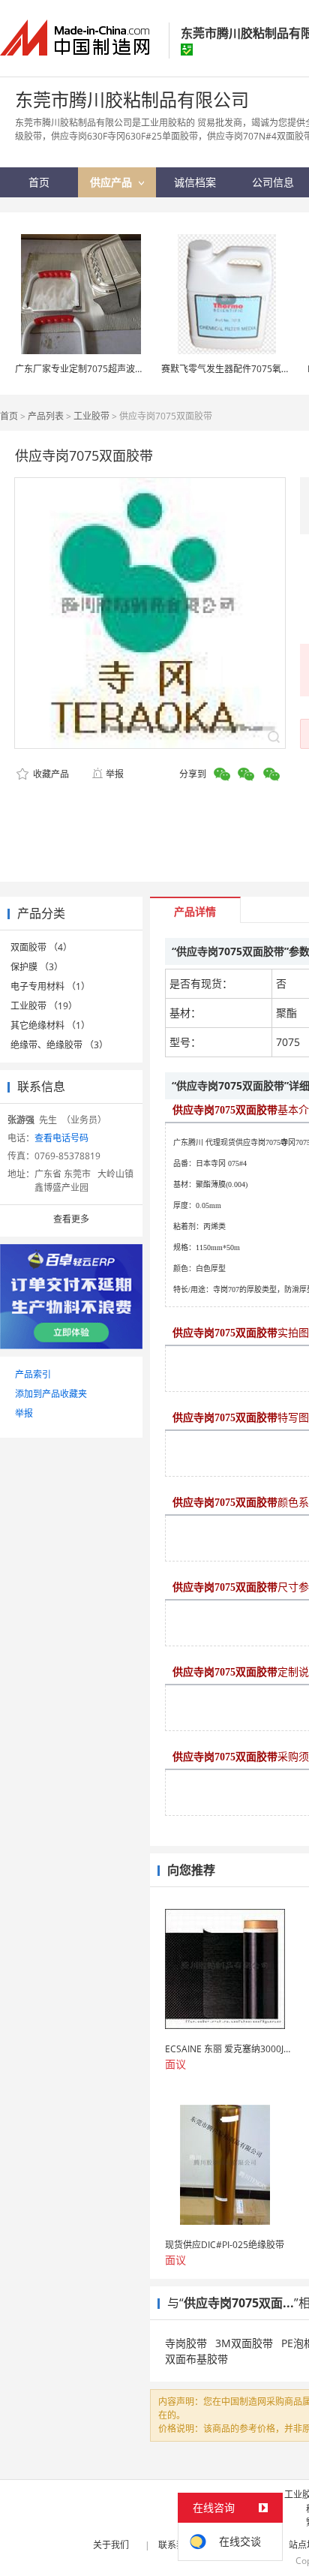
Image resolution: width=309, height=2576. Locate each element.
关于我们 (111, 2545)
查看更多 (71, 1219)
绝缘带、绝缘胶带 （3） (59, 1045)
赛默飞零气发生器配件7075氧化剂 (230, 369)
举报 (115, 774)
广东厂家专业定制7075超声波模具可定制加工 (106, 369)
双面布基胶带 (196, 2359)
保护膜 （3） (37, 967)
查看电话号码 (61, 1138)
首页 (9, 416)
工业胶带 (91, 416)
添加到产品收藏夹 (51, 1394)
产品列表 (46, 416)
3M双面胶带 (244, 2343)
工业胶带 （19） (44, 1006)
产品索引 (33, 1374)
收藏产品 (50, 774)
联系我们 (176, 2545)
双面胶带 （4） (41, 947)
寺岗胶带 (186, 2343)
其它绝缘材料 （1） (50, 1025)
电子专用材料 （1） (50, 986)
